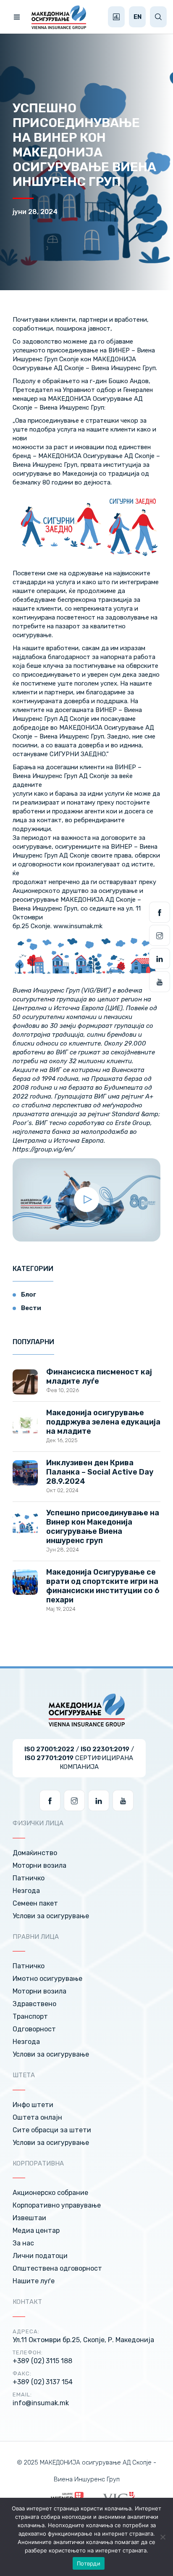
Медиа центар (36, 2231)
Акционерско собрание (50, 2193)
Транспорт (30, 2016)
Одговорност (34, 2029)
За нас (23, 2243)
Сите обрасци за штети (52, 2130)
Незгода (26, 1891)
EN (138, 17)
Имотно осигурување (47, 1979)
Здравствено (34, 2004)
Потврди (89, 2563)
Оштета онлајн (37, 2117)
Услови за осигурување (51, 1916)
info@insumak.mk (41, 2403)
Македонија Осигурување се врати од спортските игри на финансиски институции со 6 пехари (103, 1586)
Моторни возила (39, 1865)
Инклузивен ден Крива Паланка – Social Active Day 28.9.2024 (100, 1472)
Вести (31, 1308)
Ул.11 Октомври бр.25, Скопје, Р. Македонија (83, 2340)
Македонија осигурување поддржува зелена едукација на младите (103, 1422)
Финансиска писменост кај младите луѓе (99, 1377)
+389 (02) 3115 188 (42, 2361)
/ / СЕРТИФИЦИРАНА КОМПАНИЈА (79, 1758)
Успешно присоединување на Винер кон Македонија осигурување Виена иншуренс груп (103, 1527)
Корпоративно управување (57, 2205)
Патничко (29, 1878)
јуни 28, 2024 (35, 212)
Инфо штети (33, 2105)
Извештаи (29, 2218)
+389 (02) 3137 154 (43, 2382)
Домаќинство (35, 1853)
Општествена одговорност (57, 2268)
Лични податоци (40, 2256)
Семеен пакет (35, 1903)
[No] (163, 2537)
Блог (29, 1295)
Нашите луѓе (34, 2281)
